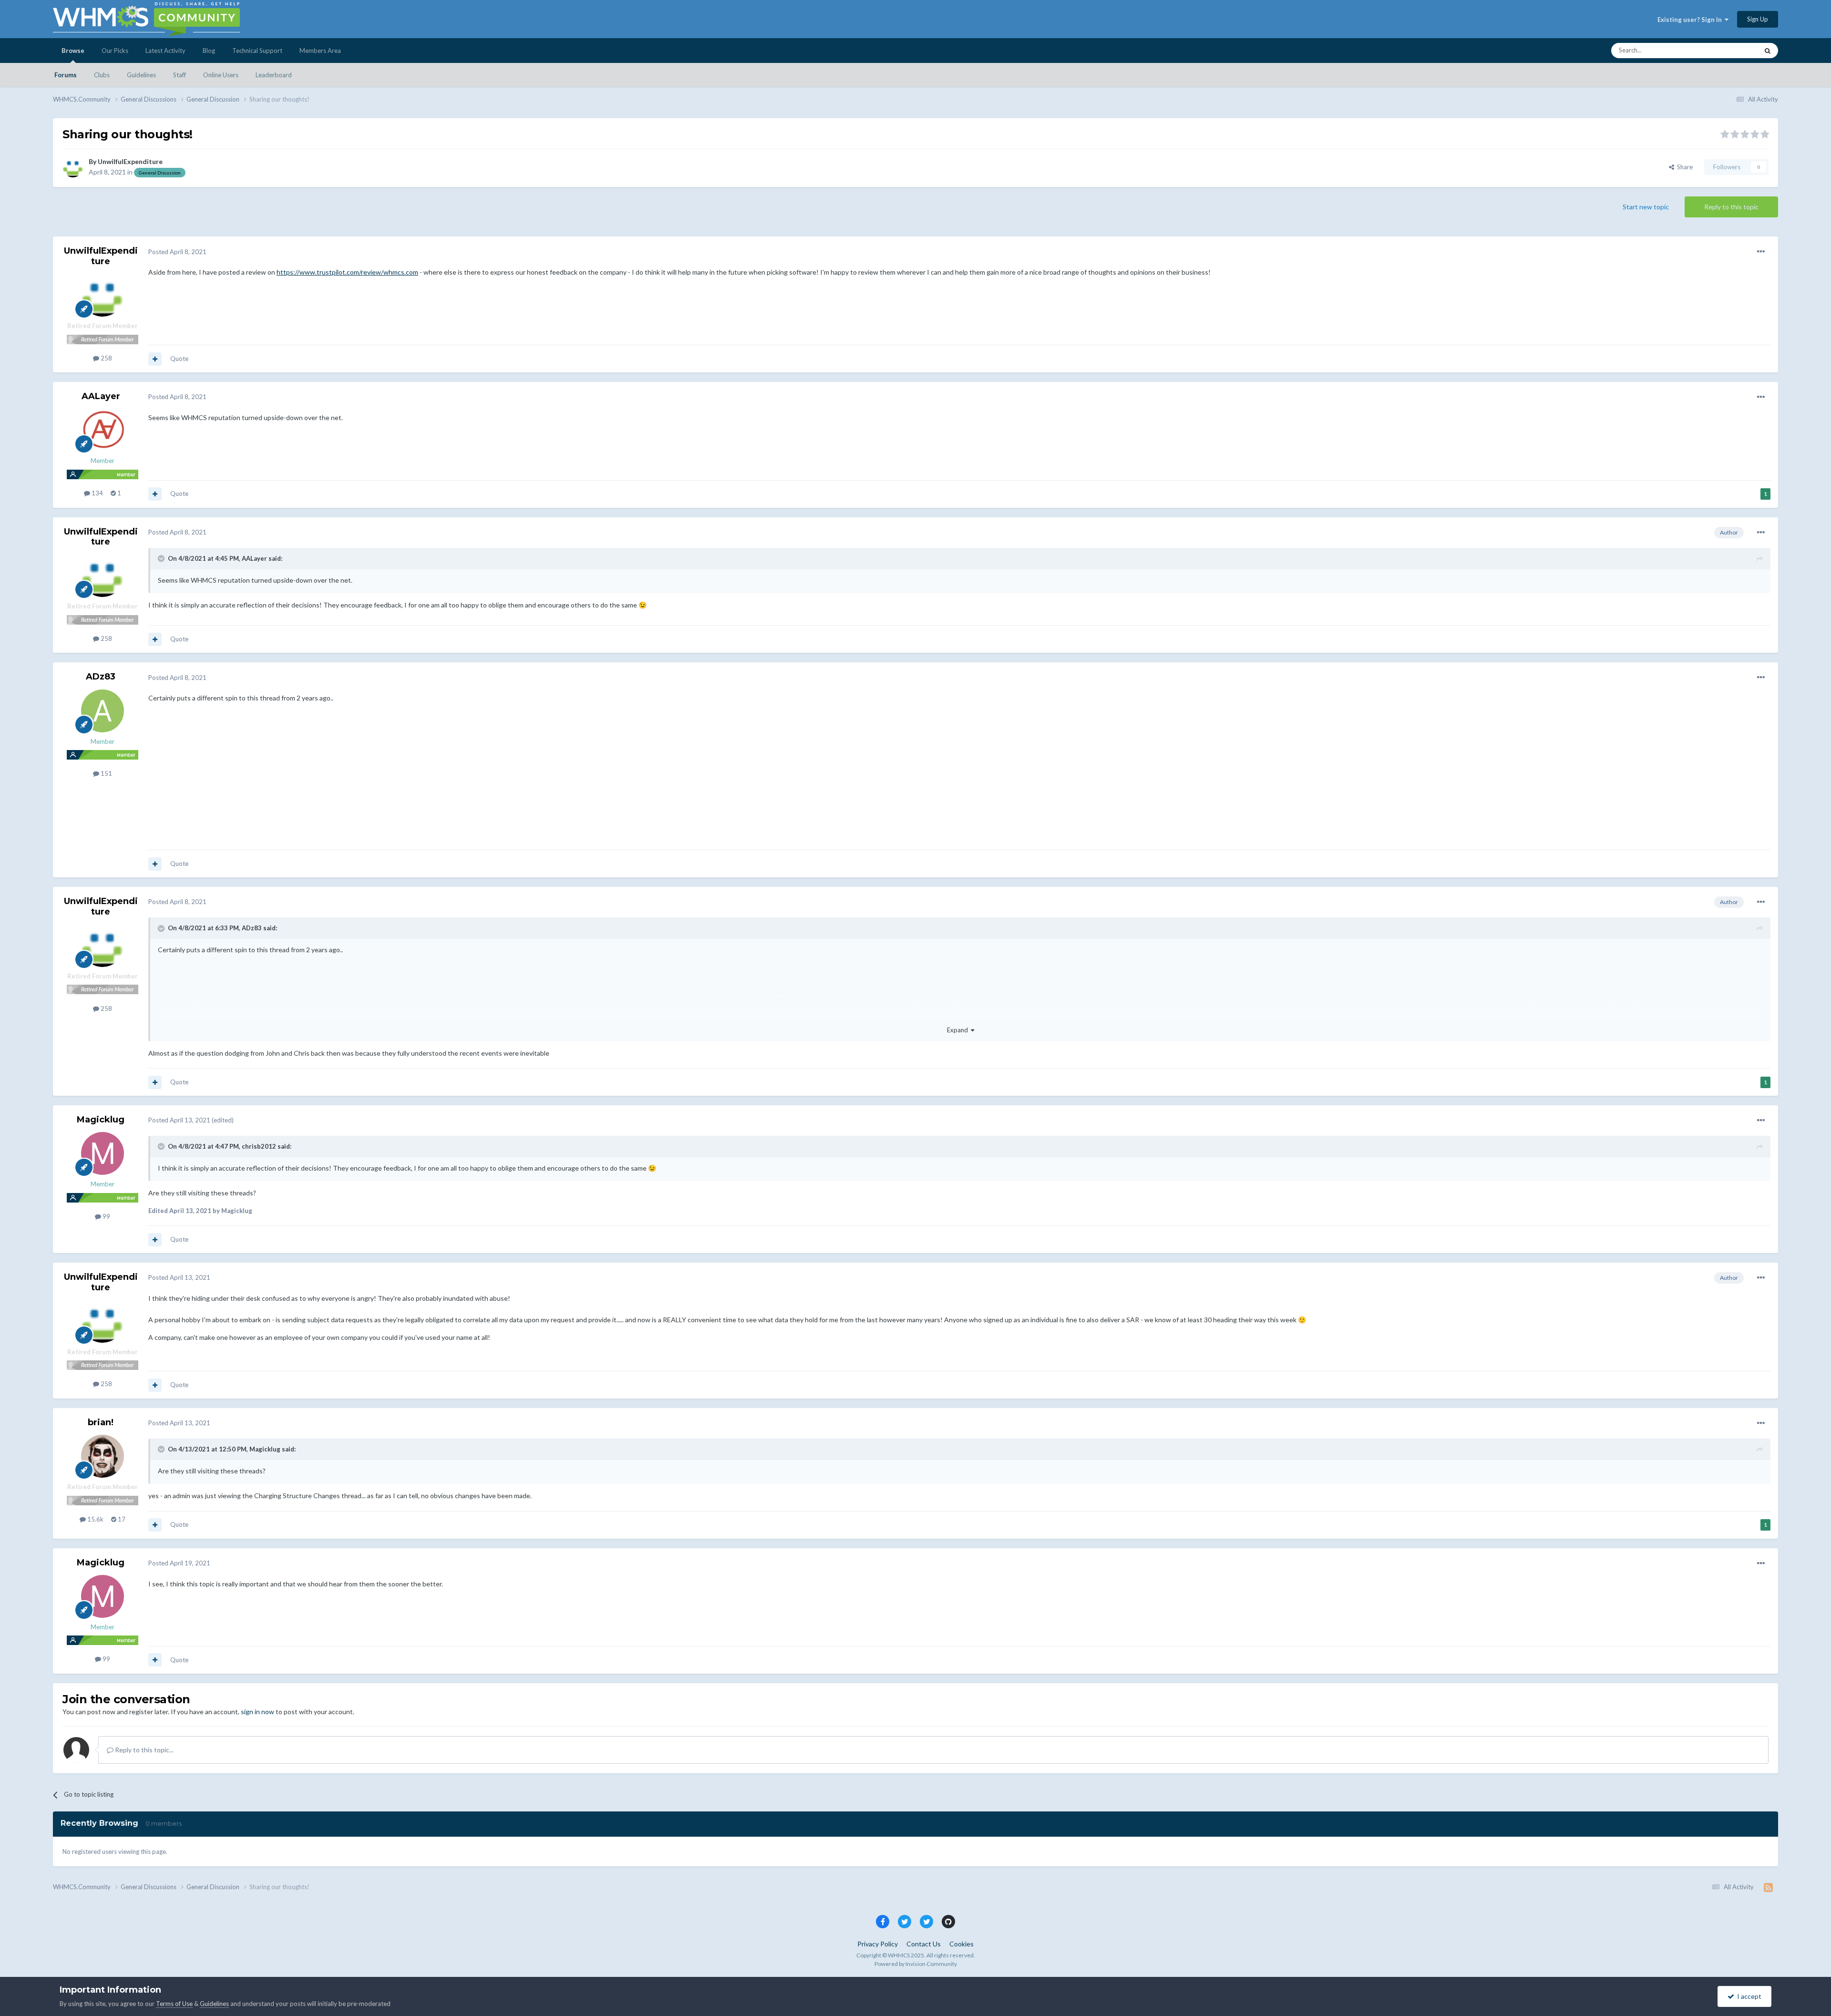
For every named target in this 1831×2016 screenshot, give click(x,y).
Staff (180, 75)
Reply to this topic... (144, 1750)
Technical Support (257, 51)
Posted (177, 252)
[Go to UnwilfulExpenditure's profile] (73, 167)
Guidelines (141, 75)
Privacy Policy (878, 1944)
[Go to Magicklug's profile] (103, 1153)
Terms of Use (174, 2004)
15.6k (95, 1519)
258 (106, 358)
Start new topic (1646, 207)
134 (97, 493)
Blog (209, 51)
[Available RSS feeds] (1768, 1887)
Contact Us (924, 1944)
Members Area (320, 51)
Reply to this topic (1731, 207)
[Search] (1768, 51)
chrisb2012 (259, 1146)
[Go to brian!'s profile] (103, 1456)
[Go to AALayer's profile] (103, 430)
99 (106, 1216)
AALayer (101, 396)
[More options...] (1761, 252)
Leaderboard (274, 75)
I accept (1748, 1996)
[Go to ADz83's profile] (103, 711)
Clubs (102, 75)
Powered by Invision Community (916, 1964)
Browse (73, 51)
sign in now (257, 1712)
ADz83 (101, 677)
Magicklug (101, 1120)
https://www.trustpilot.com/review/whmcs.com (347, 272)
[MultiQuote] (155, 359)
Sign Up (1758, 19)
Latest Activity (165, 51)
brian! (101, 1422)
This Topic (1732, 50)
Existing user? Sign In (1691, 20)
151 (106, 773)
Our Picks (115, 51)
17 (121, 1519)
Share (1683, 167)
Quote (179, 359)
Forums (66, 75)
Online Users (221, 75)
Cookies (962, 1944)
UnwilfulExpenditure (130, 161)
